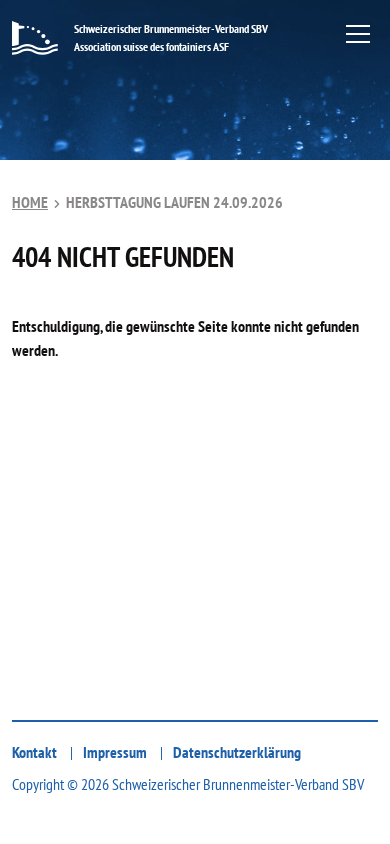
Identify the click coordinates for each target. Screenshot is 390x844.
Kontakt (34, 752)
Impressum (115, 752)
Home (30, 202)
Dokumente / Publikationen (169, 701)
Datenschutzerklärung (237, 752)
